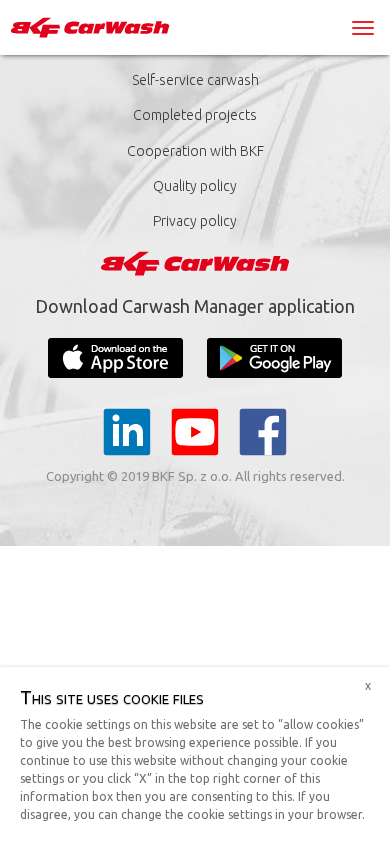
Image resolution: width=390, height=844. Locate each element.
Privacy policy (195, 221)
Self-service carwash (195, 80)
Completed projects (195, 115)
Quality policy (195, 186)
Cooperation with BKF (195, 151)
